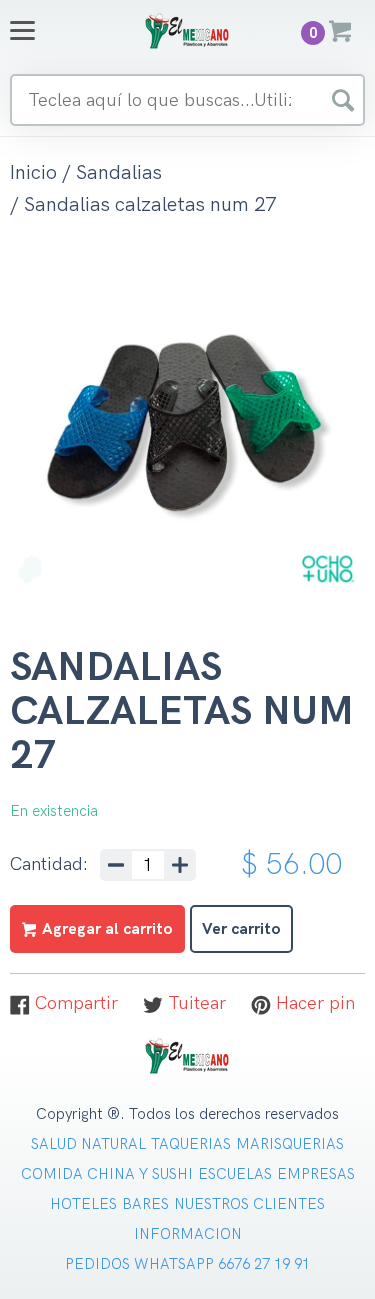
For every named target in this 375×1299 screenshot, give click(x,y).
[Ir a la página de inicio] (188, 30)
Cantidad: (49, 865)
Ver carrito (241, 929)
